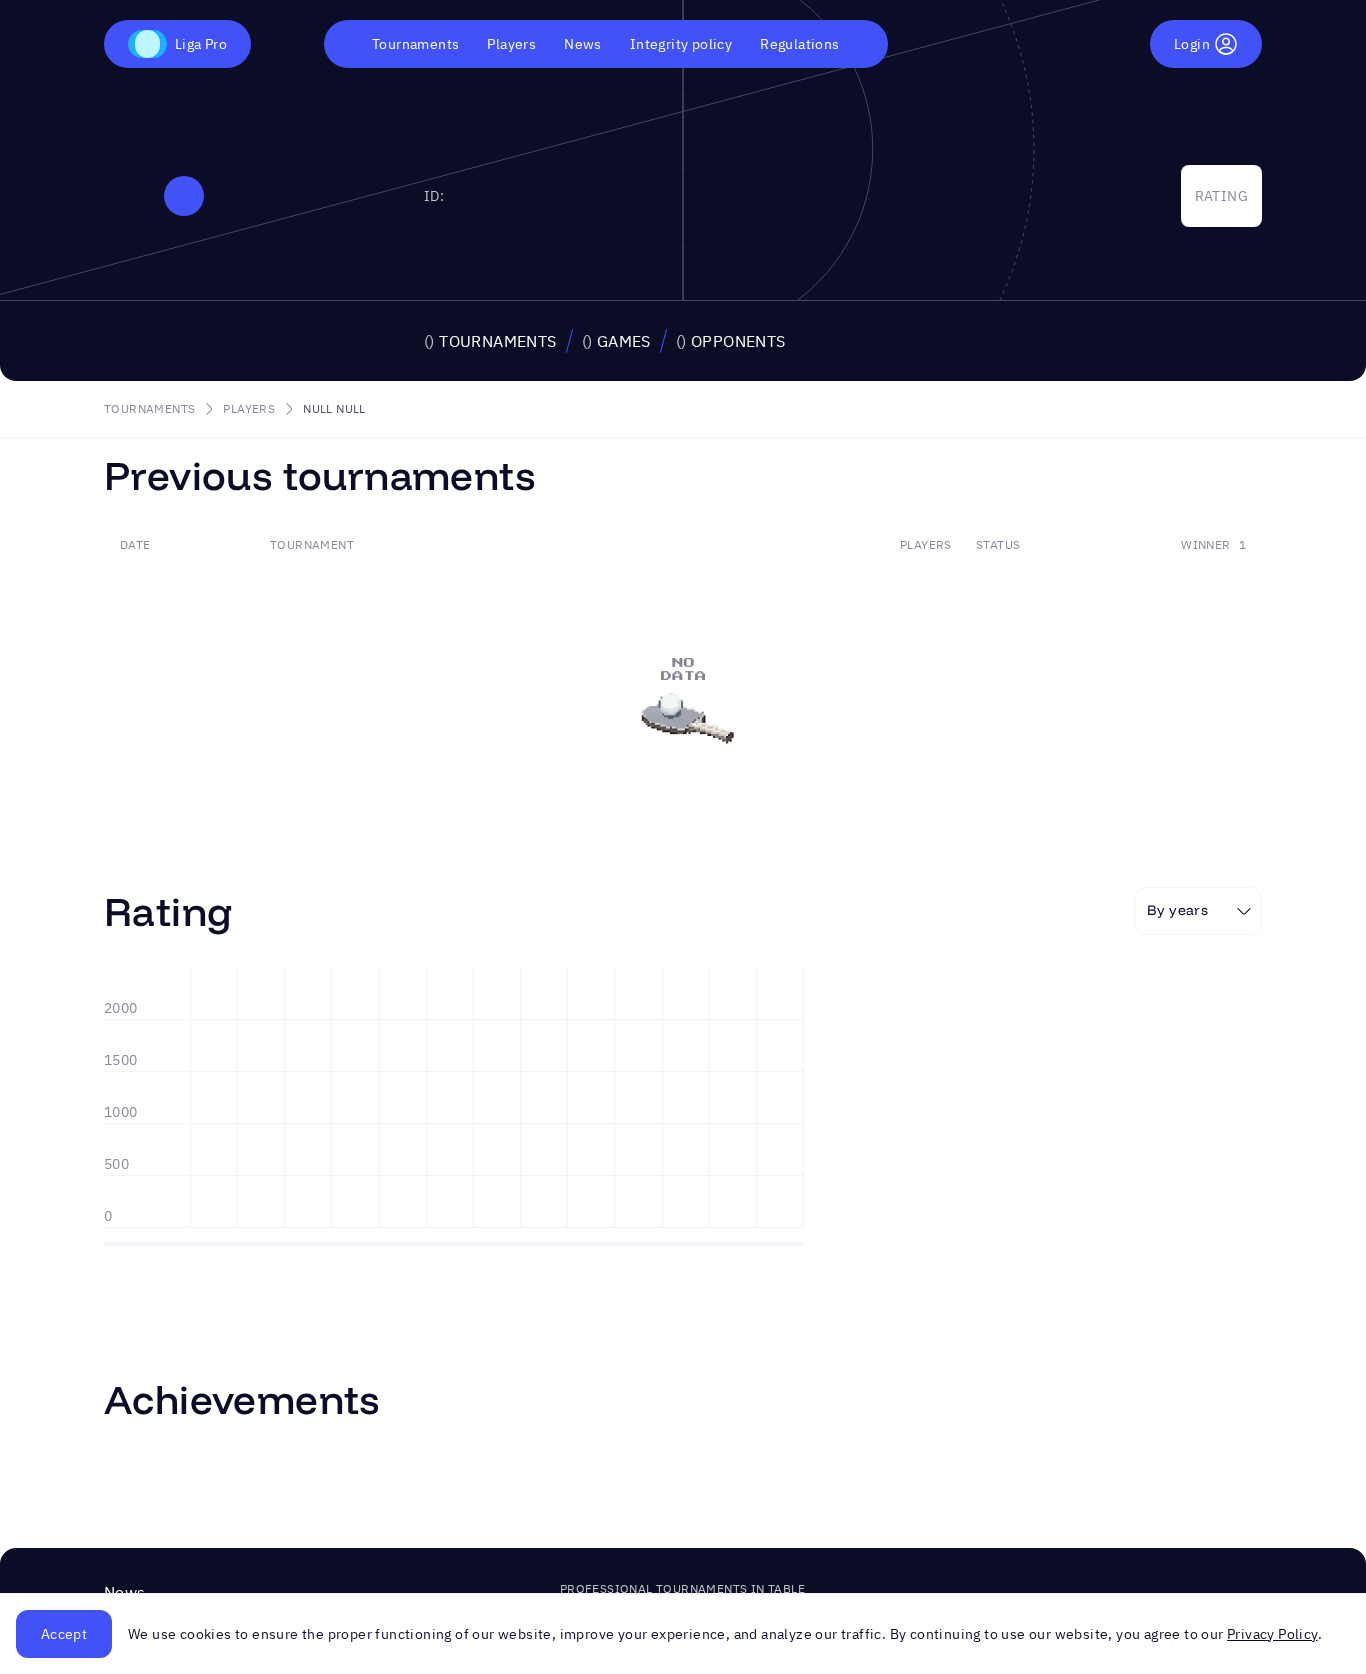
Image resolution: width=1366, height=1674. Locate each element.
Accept (64, 1634)
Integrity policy (681, 44)
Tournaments (415, 44)
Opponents (731, 341)
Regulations (799, 44)
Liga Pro (201, 44)
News (583, 44)
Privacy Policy (1272, 1634)
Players (511, 44)
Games (616, 341)
